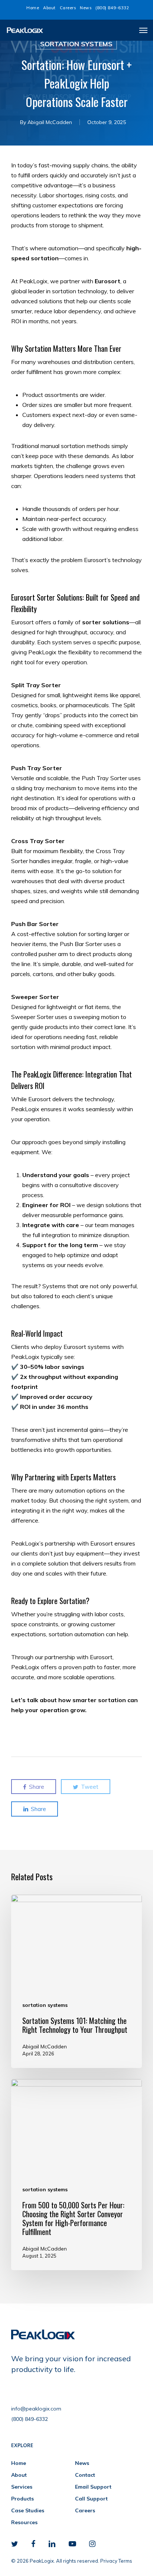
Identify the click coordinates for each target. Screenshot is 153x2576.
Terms (125, 2561)
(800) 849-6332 (30, 2419)
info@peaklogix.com (36, 2409)
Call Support (91, 2499)
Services (22, 2487)
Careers (85, 2510)
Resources (24, 2522)
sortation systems (76, 44)
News (82, 2463)
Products (22, 2499)
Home (19, 2463)
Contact (85, 2475)
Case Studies (28, 2510)
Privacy (109, 2561)
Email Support (93, 2487)
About (19, 2475)
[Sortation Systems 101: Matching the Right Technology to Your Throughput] (76, 1981)
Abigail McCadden (50, 122)
